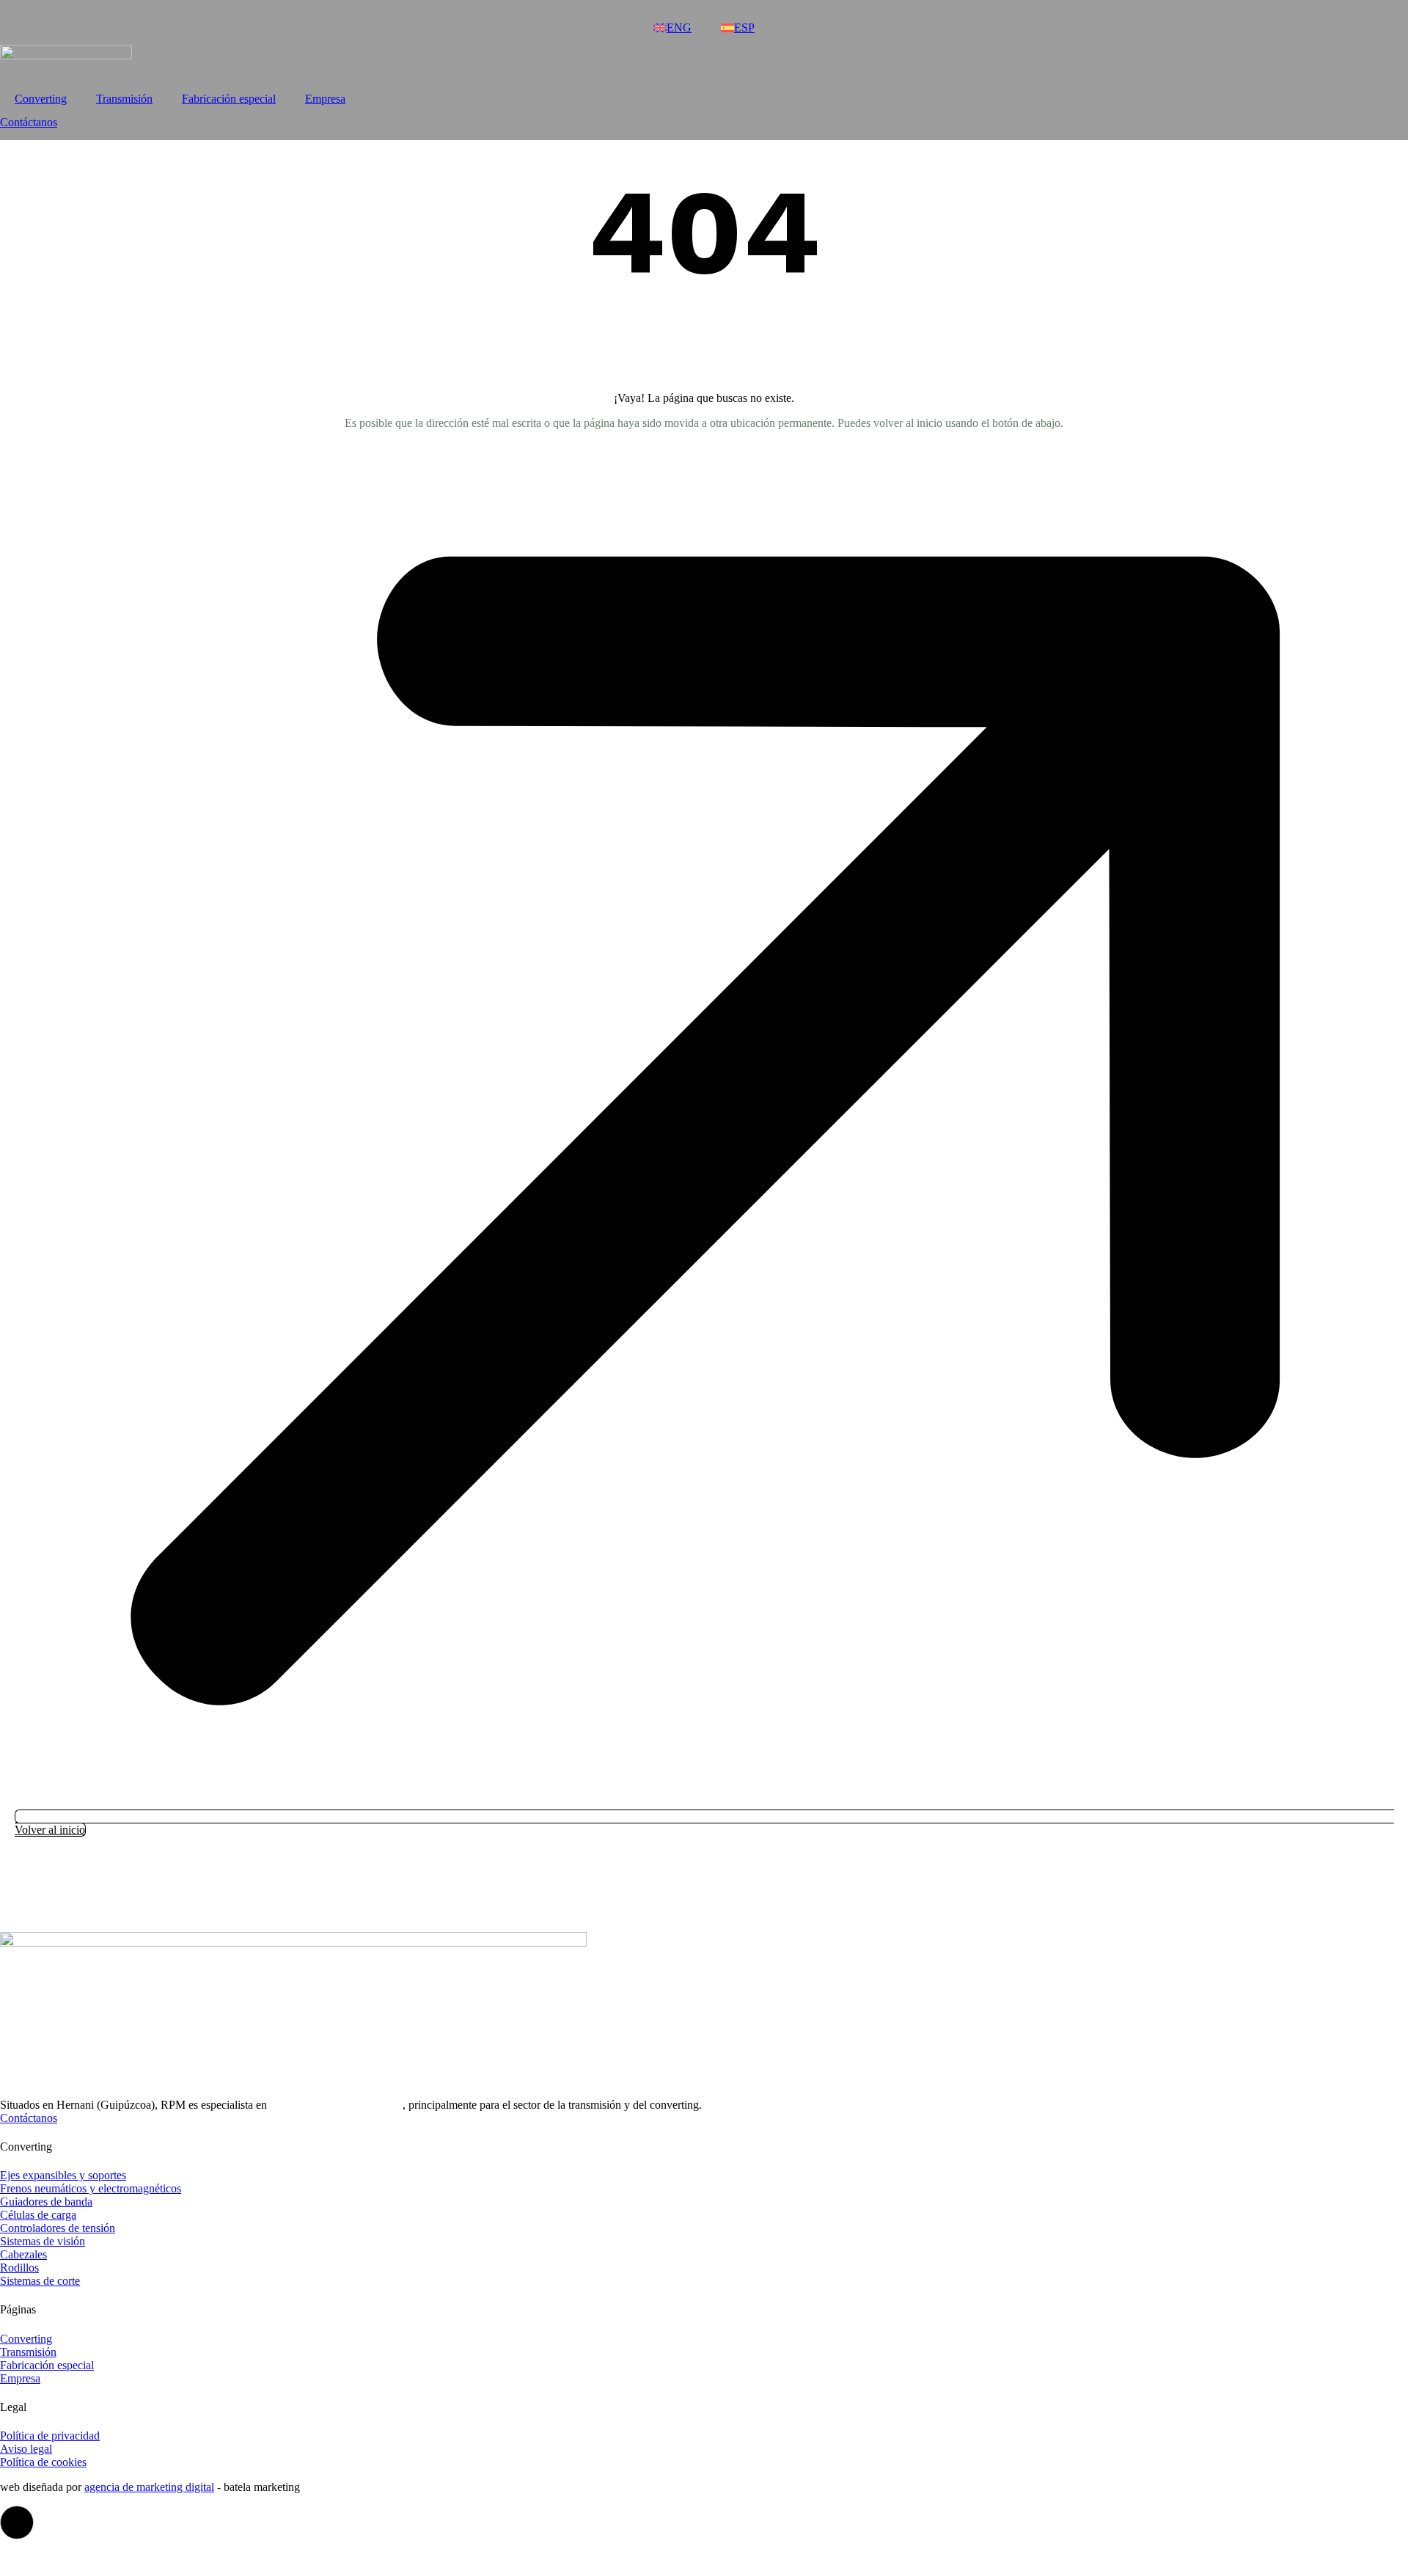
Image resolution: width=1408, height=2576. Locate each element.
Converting (41, 99)
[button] (17, 2522)
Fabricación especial (229, 99)
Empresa (325, 99)
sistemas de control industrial (336, 2105)
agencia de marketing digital (149, 2487)
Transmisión (124, 99)
